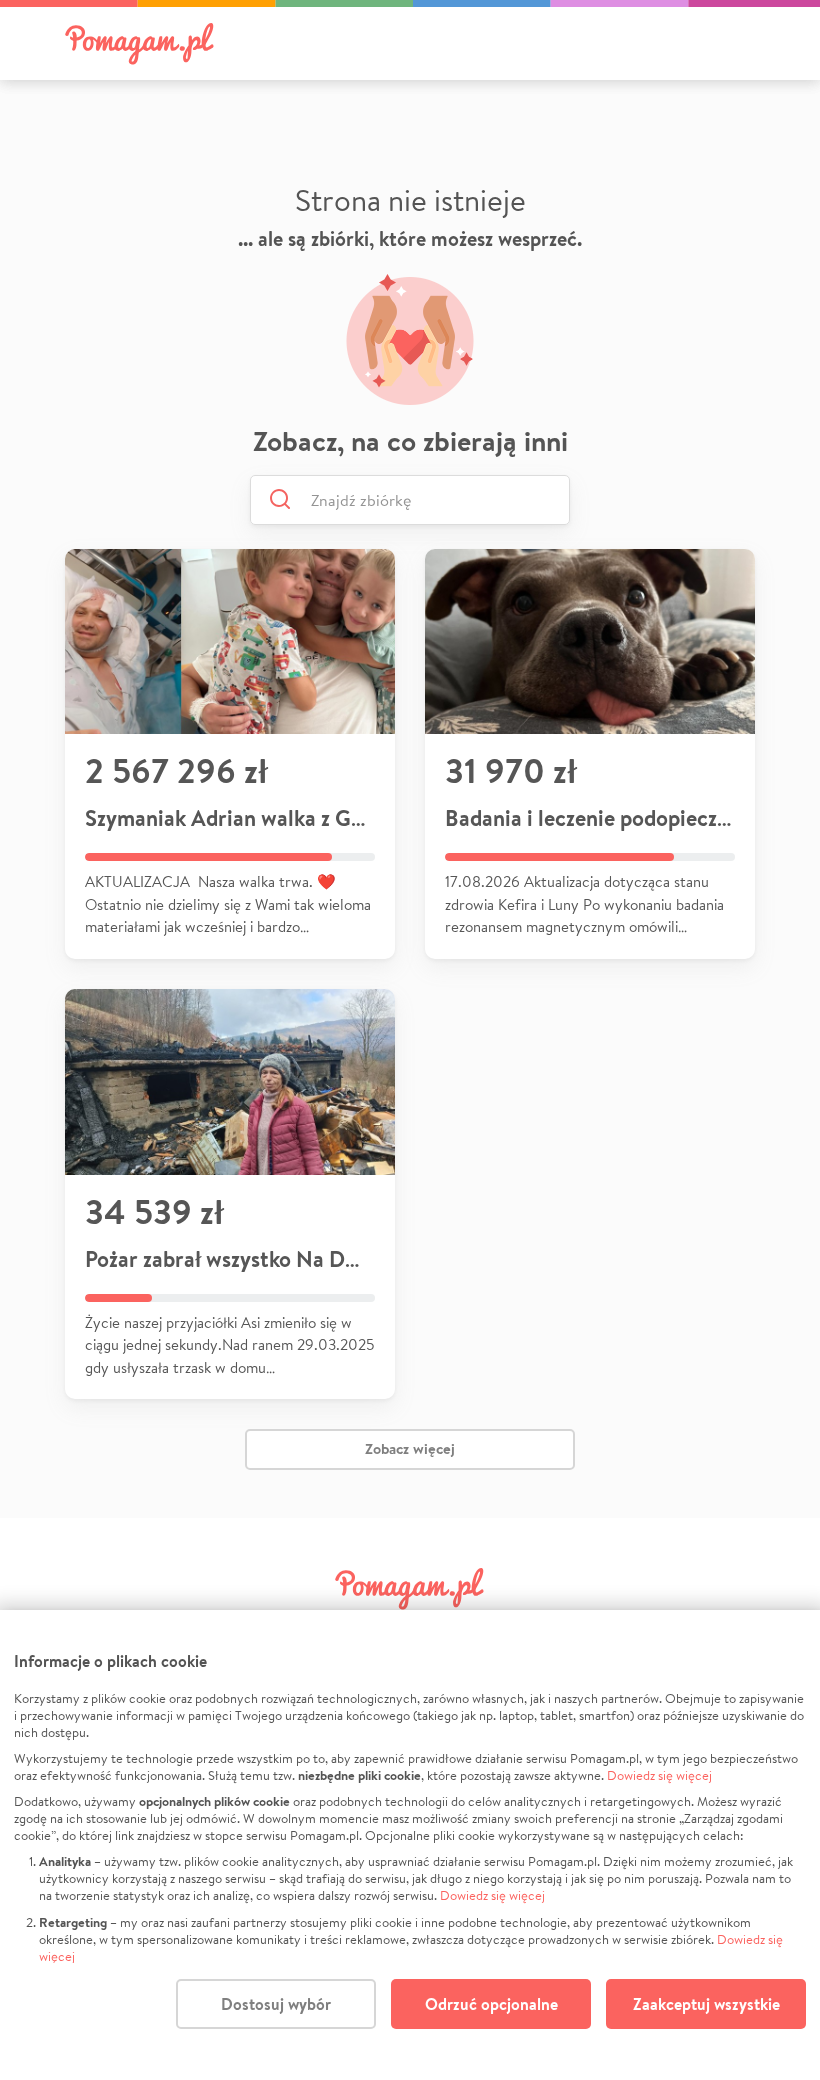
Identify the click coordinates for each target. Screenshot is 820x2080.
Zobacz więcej (410, 1448)
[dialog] (410, 1845)
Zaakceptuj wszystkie (706, 2004)
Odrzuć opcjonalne (491, 2004)
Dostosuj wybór (276, 2004)
